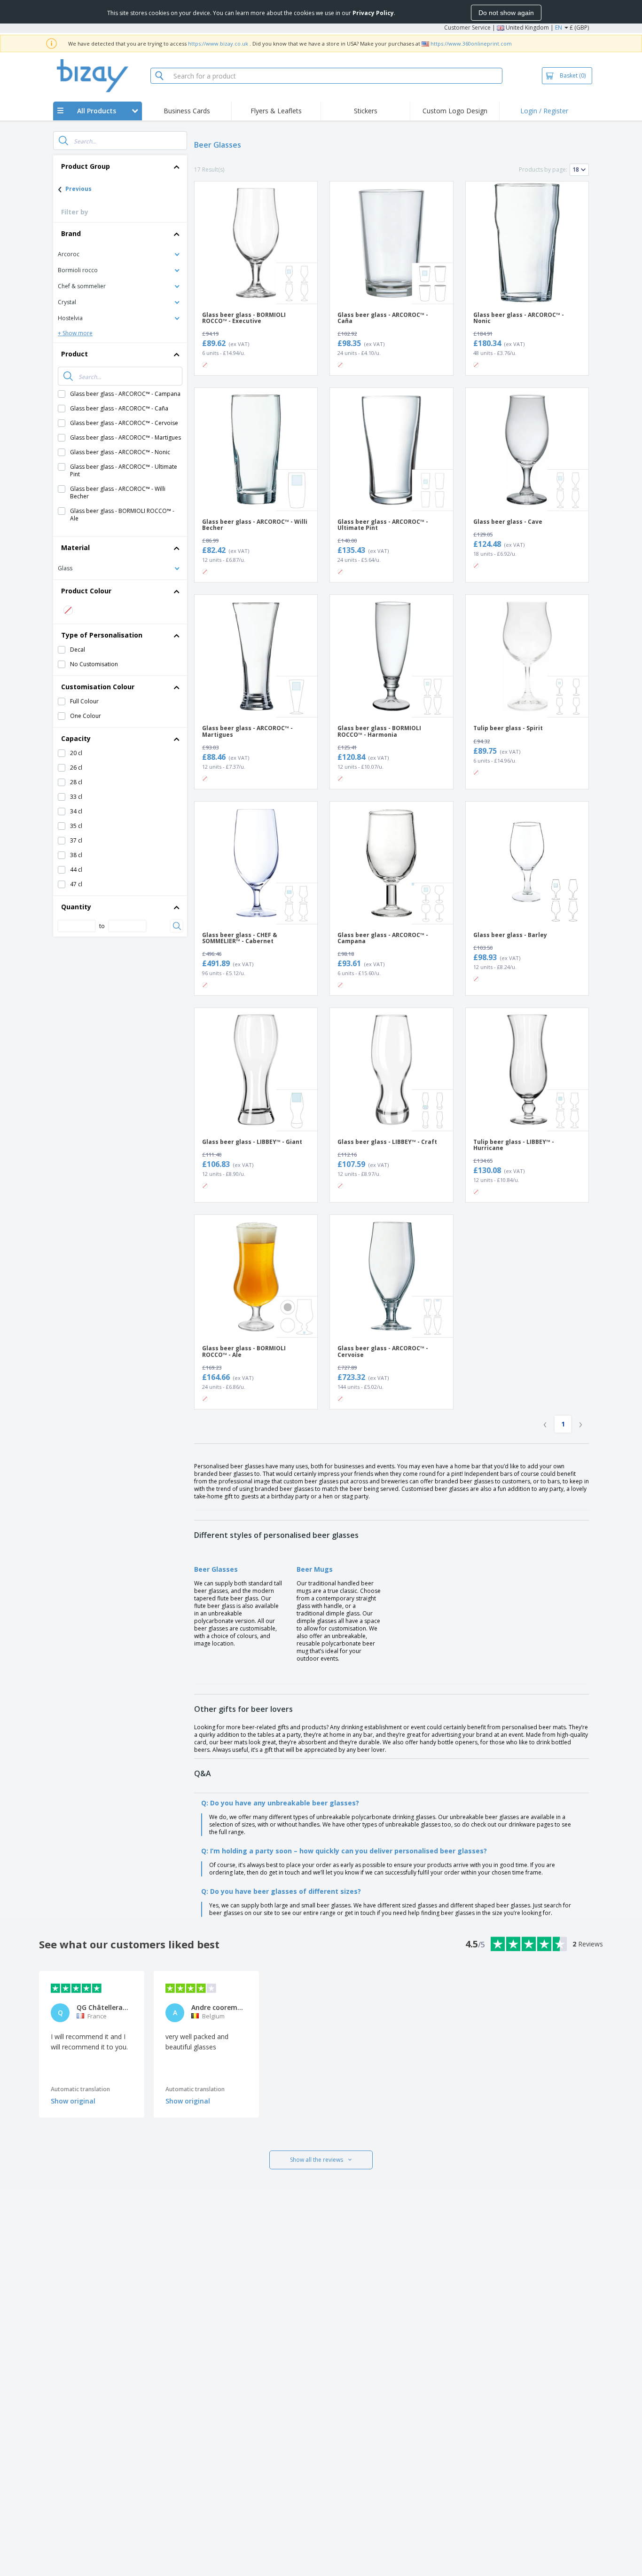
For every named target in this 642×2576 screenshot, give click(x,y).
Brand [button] (71, 233)
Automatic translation (80, 2089)
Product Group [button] (86, 166)
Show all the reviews (317, 2160)
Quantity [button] (76, 907)
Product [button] (74, 354)
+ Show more (75, 333)
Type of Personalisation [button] (102, 635)
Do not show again (506, 13)
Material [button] (75, 547)
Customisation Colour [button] (98, 687)
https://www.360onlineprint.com (471, 43)
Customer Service (467, 28)
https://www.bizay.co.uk (218, 43)
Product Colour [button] (86, 591)
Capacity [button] (76, 738)
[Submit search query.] (63, 141)
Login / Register (544, 111)
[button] (120, 254)
